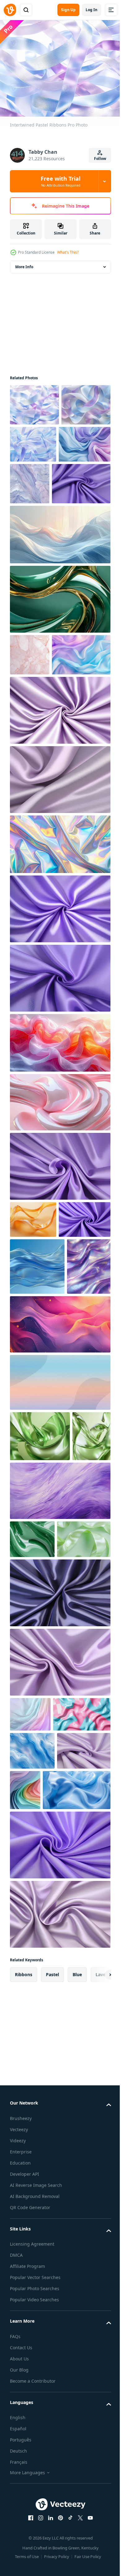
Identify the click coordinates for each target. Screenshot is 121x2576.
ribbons (24, 2317)
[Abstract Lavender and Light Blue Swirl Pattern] (84, 485)
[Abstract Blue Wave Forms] (32, 2053)
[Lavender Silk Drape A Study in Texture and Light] (59, 1063)
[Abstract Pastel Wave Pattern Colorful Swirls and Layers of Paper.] (81, 2092)
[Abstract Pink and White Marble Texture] (30, 697)
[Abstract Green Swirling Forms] (40, 1615)
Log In (92, 10)
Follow (100, 159)
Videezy (18, 2483)
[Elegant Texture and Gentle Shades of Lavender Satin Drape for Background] (59, 1929)
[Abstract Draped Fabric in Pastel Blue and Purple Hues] (36, 482)
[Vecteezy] (10, 10)
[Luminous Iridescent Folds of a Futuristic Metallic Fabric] (59, 929)
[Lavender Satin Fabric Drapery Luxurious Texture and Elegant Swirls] (59, 993)
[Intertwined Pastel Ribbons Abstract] (34, 443)
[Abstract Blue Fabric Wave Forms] (37, 1388)
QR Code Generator (30, 2550)
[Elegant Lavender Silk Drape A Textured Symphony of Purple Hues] (59, 1251)
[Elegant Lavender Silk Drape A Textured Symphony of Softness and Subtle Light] (59, 864)
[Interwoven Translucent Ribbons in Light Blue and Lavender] (85, 441)
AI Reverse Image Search (36, 2528)
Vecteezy (19, 2472)
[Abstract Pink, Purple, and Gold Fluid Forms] (59, 1503)
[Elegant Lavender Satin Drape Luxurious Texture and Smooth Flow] (59, 2257)
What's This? (68, 252)
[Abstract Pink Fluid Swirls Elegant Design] (59, 1187)
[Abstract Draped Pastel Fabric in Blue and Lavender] (39, 739)
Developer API (25, 2516)
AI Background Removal (35, 2539)
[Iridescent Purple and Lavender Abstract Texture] (32, 1445)
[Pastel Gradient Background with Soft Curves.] (59, 1561)
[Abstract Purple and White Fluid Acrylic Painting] (59, 1720)
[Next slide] (96, 2317)
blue (77, 2317)
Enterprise (21, 2494)
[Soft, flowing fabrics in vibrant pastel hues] (59, 1127)
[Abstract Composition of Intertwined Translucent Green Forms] (29, 1665)
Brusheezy (21, 2461)
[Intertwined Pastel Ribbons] (34, 401)
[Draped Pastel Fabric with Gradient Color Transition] (30, 1981)
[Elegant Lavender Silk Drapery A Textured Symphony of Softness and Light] (59, 795)
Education (20, 2505)
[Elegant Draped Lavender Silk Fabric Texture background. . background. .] (59, 1860)
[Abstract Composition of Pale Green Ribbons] (37, 1806)
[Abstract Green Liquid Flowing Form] (32, 1768)
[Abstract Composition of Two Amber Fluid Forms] (33, 1304)
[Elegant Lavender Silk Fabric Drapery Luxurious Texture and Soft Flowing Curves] (39, 526)
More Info (24, 263)
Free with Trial (60, 181)
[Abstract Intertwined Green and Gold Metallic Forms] (59, 642)
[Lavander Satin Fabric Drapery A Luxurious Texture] (37, 2091)
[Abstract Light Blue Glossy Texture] (44, 2133)
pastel (52, 2317)
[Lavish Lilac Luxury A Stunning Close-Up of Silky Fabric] (59, 2187)
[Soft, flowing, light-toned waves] (59, 577)
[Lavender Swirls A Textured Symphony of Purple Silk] (36, 1341)
